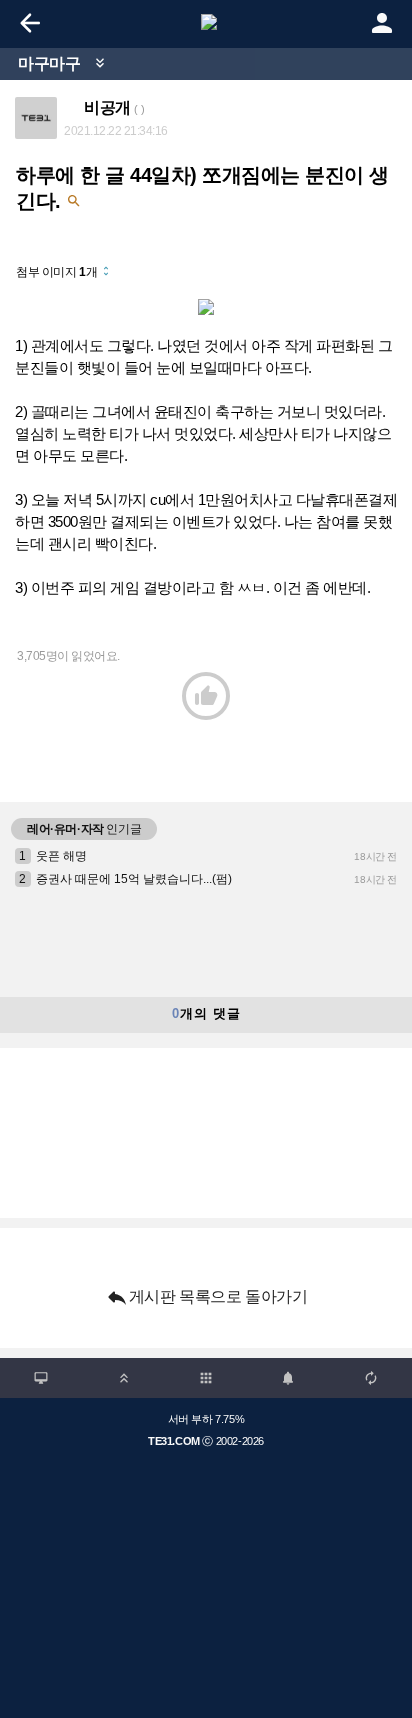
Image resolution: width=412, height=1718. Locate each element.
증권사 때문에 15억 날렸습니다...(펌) (134, 879)
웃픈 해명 (61, 856)
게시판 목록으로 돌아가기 (206, 1297)
